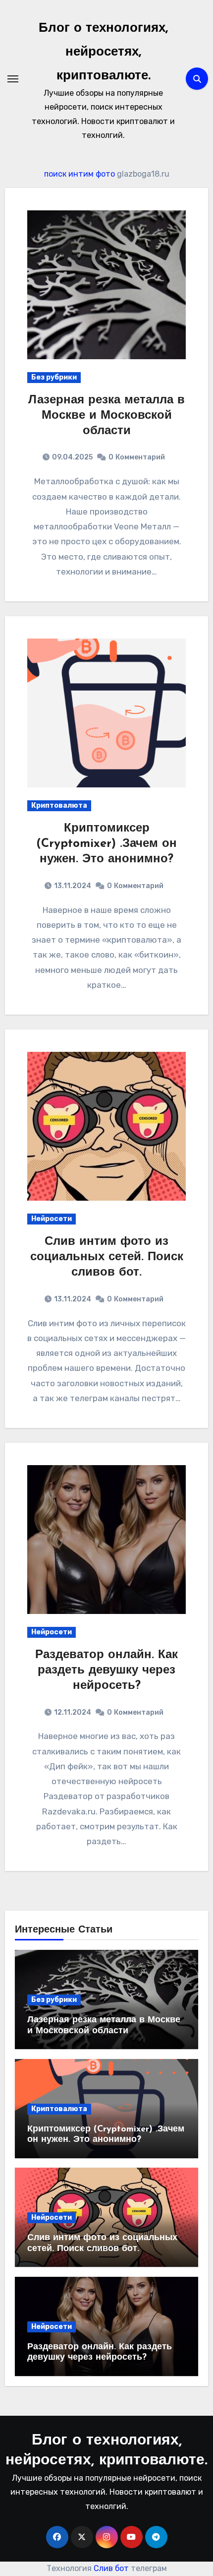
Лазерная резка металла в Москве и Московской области (106, 416)
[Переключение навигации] (13, 79)
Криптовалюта (59, 805)
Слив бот (111, 2568)
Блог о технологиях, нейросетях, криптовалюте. (103, 52)
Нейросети (52, 1219)
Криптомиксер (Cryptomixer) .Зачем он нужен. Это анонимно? (106, 844)
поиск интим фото (80, 174)
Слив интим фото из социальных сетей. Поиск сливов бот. (107, 1257)
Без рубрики (54, 377)
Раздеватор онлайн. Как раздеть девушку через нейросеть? (106, 1671)
